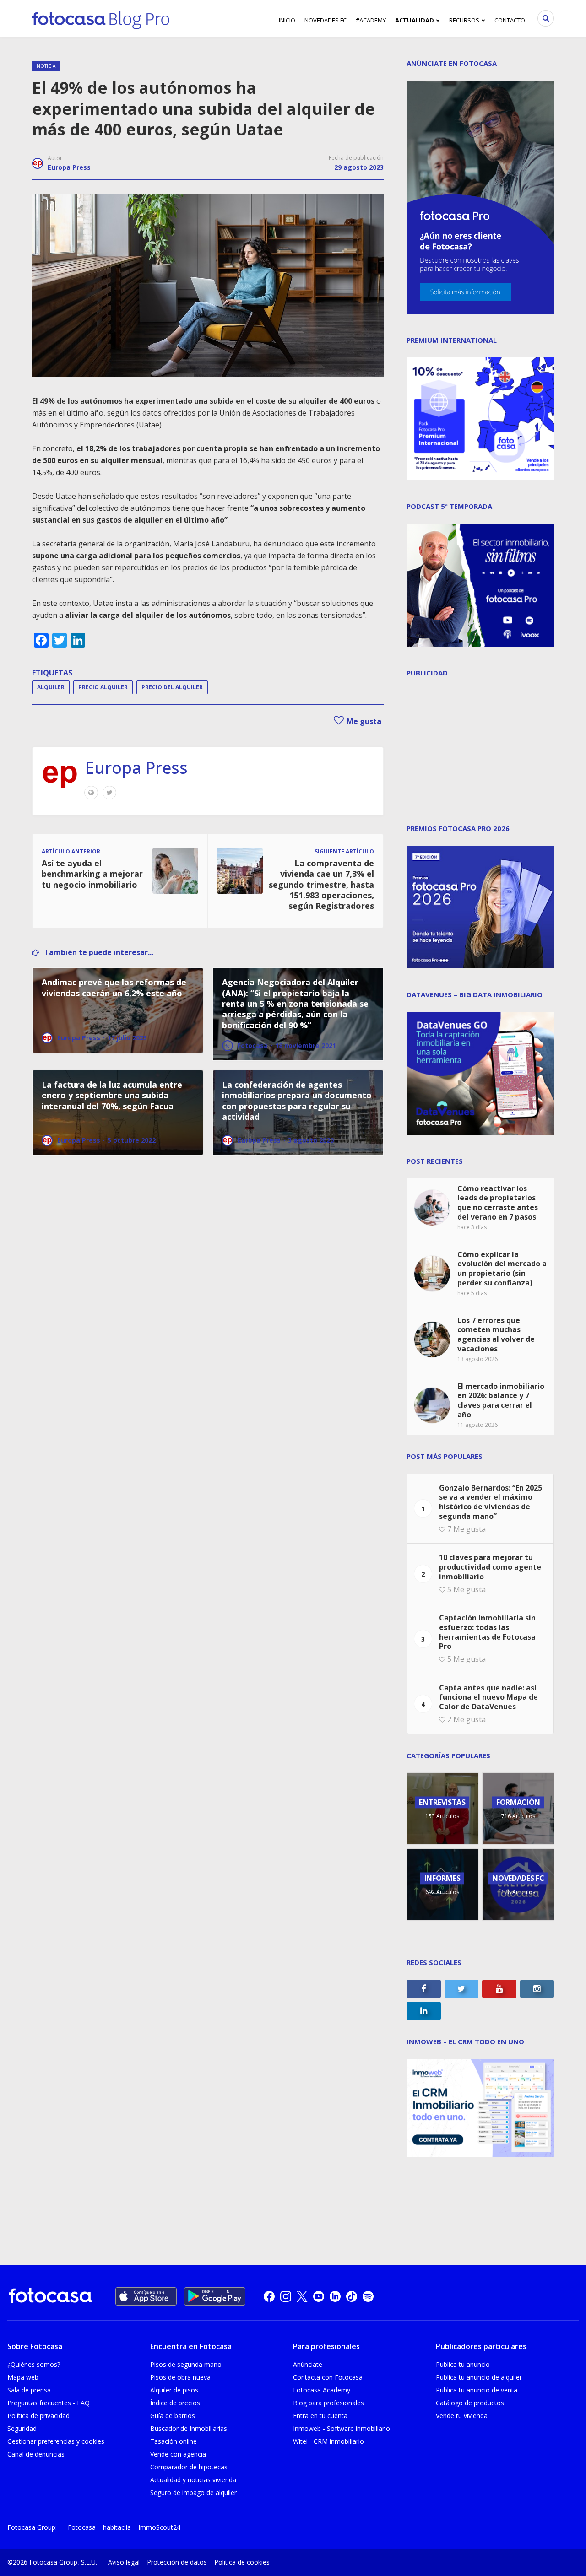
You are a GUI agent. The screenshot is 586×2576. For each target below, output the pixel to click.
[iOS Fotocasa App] (146, 2296)
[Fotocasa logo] (50, 2297)
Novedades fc (326, 20)
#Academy (371, 20)
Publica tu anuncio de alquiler (479, 2377)
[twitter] (302, 2296)
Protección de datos (177, 2562)
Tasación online (174, 2441)
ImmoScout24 (159, 2527)
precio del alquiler (172, 687)
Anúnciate (308, 2364)
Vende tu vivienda (462, 2416)
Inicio (287, 20)
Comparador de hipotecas (189, 2467)
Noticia (46, 66)
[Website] (91, 793)
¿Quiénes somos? (34, 2364)
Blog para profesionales (328, 2403)
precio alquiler (103, 687)
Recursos (464, 20)
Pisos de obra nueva (180, 2377)
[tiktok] (352, 2296)
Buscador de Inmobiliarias (189, 2428)
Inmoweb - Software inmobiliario (342, 2428)
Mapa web (23, 2377)
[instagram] (286, 2296)
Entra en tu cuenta (320, 2416)
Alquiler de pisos (174, 2390)
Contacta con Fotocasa (328, 2377)
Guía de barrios (173, 2416)
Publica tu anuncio (463, 2364)
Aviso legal (124, 2562)
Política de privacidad (38, 2416)
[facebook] (269, 2296)
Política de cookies (242, 2562)
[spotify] (368, 2296)
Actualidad (415, 20)
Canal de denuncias (36, 2454)
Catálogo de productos (470, 2403)
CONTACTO (510, 20)
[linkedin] (335, 2296)
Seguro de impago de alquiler (193, 2492)
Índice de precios (175, 2403)
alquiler (51, 687)
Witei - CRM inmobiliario (328, 2441)
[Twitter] (109, 793)
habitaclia (117, 2527)
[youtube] (319, 2296)
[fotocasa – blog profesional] (101, 18)
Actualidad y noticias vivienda (193, 2480)
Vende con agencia (178, 2454)
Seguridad (22, 2428)
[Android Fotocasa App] (215, 2296)
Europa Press (69, 167)
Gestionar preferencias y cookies (56, 2441)
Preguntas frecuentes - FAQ (49, 2403)
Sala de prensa (29, 2390)
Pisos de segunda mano (186, 2364)
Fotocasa (82, 2527)
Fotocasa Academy (322, 2390)
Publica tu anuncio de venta (477, 2390)
